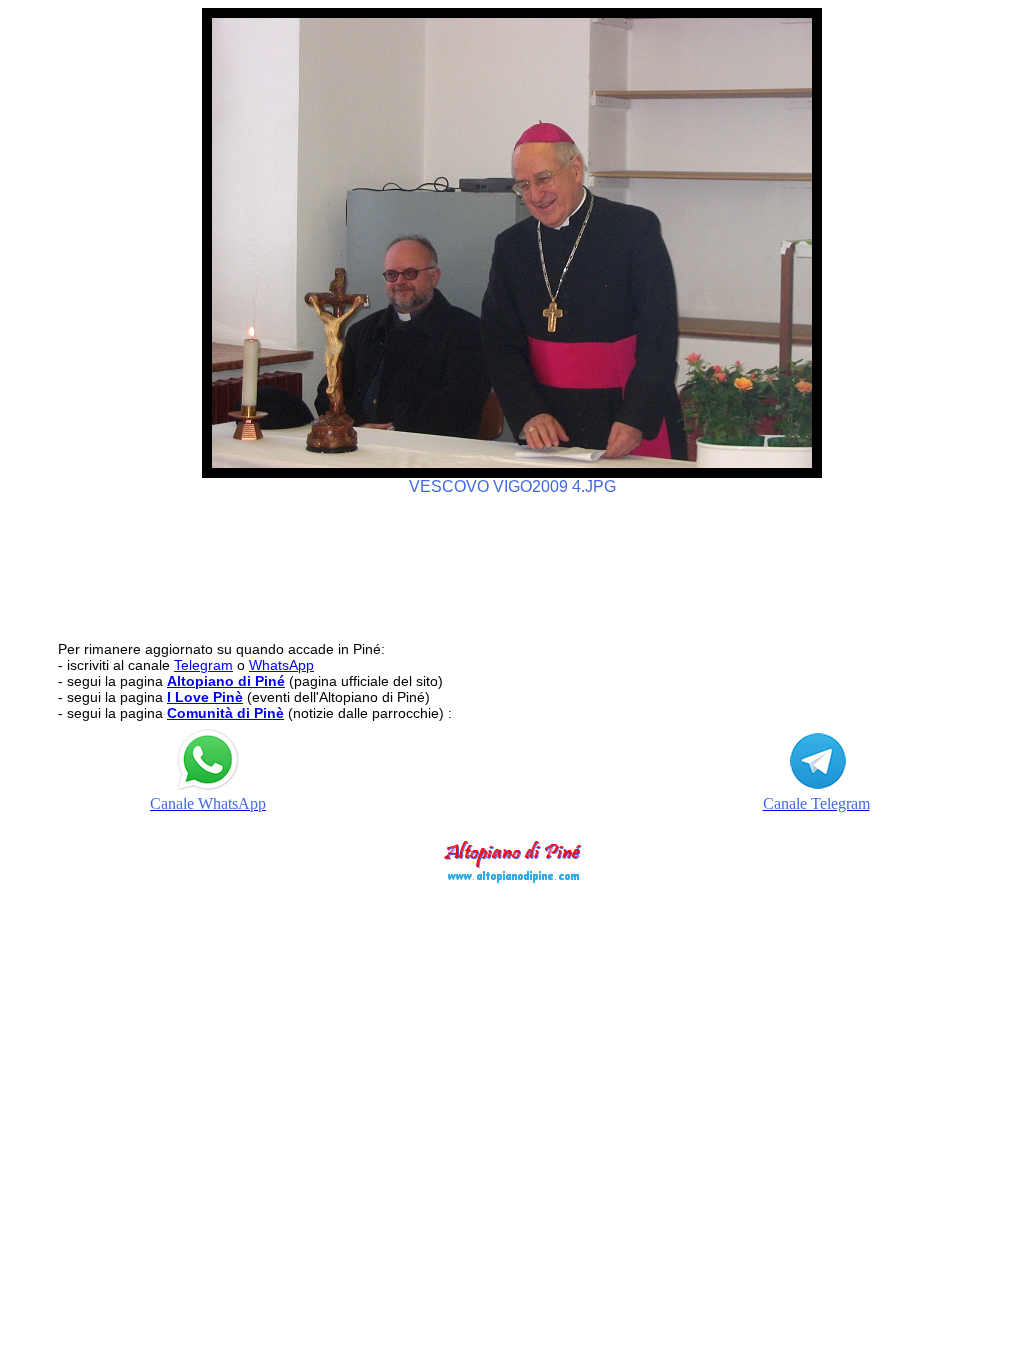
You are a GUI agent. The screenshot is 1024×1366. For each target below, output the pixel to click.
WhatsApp (281, 665)
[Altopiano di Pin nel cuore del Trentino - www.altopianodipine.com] (512, 877)
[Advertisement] (512, 559)
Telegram (203, 665)
